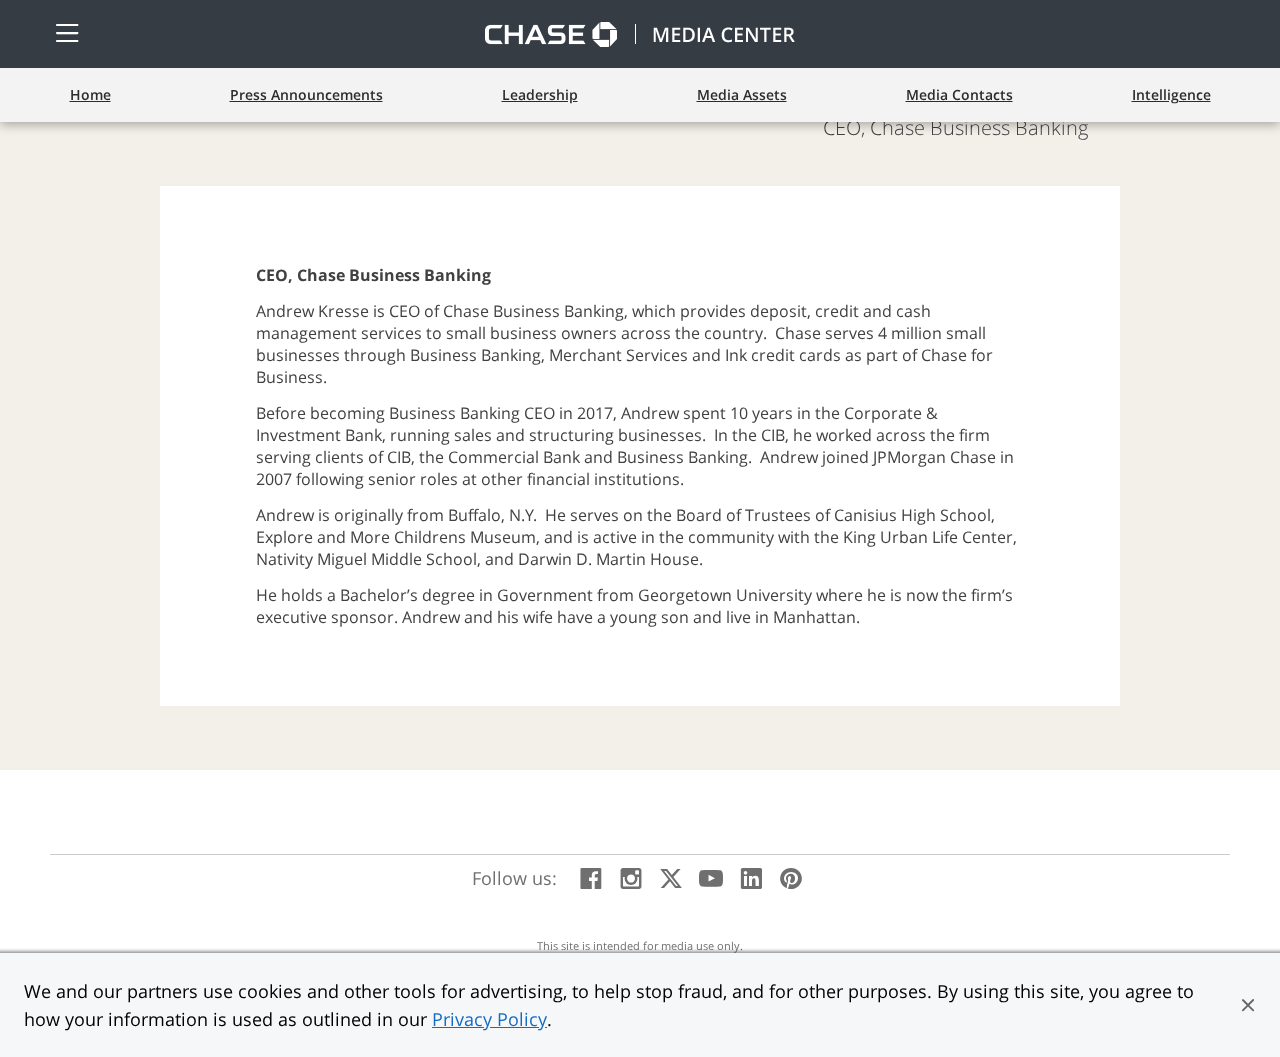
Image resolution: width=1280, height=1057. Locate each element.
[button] (1248, 1005)
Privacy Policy (489, 1019)
